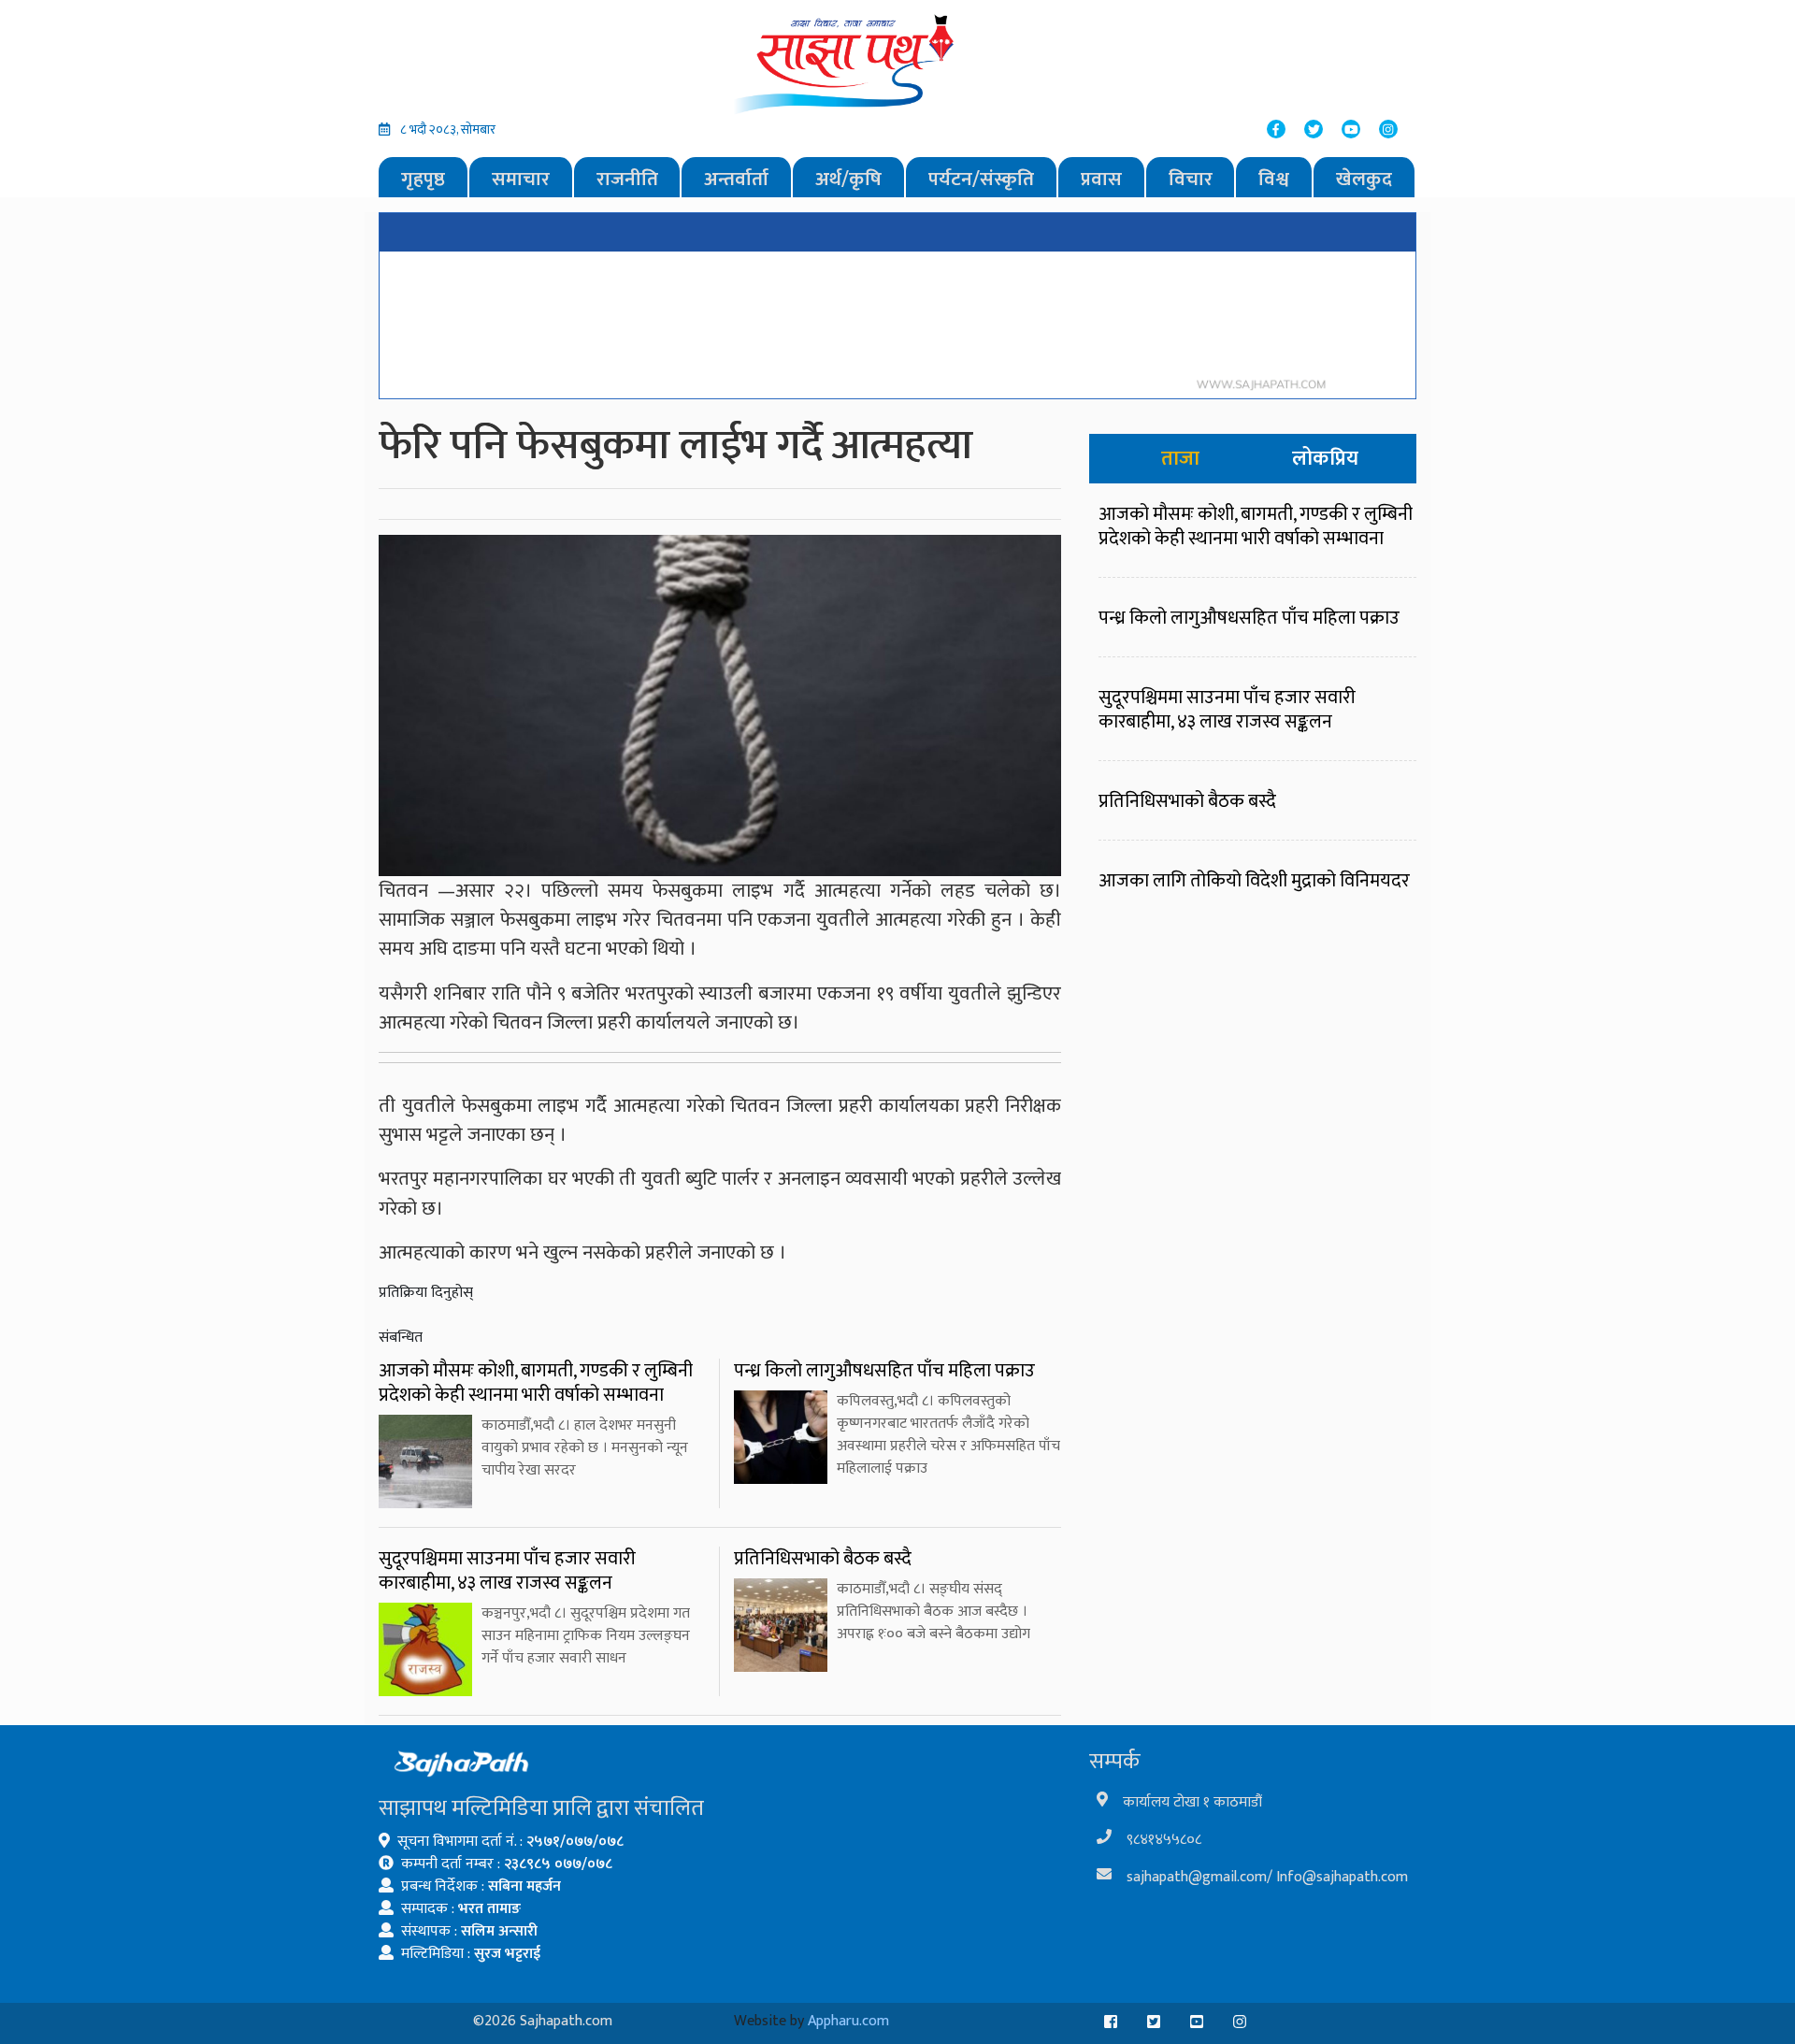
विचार (1191, 179)
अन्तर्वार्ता (736, 179)
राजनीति (627, 179)
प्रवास (1101, 179)
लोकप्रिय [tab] (1325, 459)
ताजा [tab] (1180, 459)
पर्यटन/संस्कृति (981, 179)
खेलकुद (1364, 179)
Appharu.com (848, 2021)
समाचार (521, 179)
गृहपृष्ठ (423, 179)
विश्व (1274, 179)
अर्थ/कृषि (848, 179)
